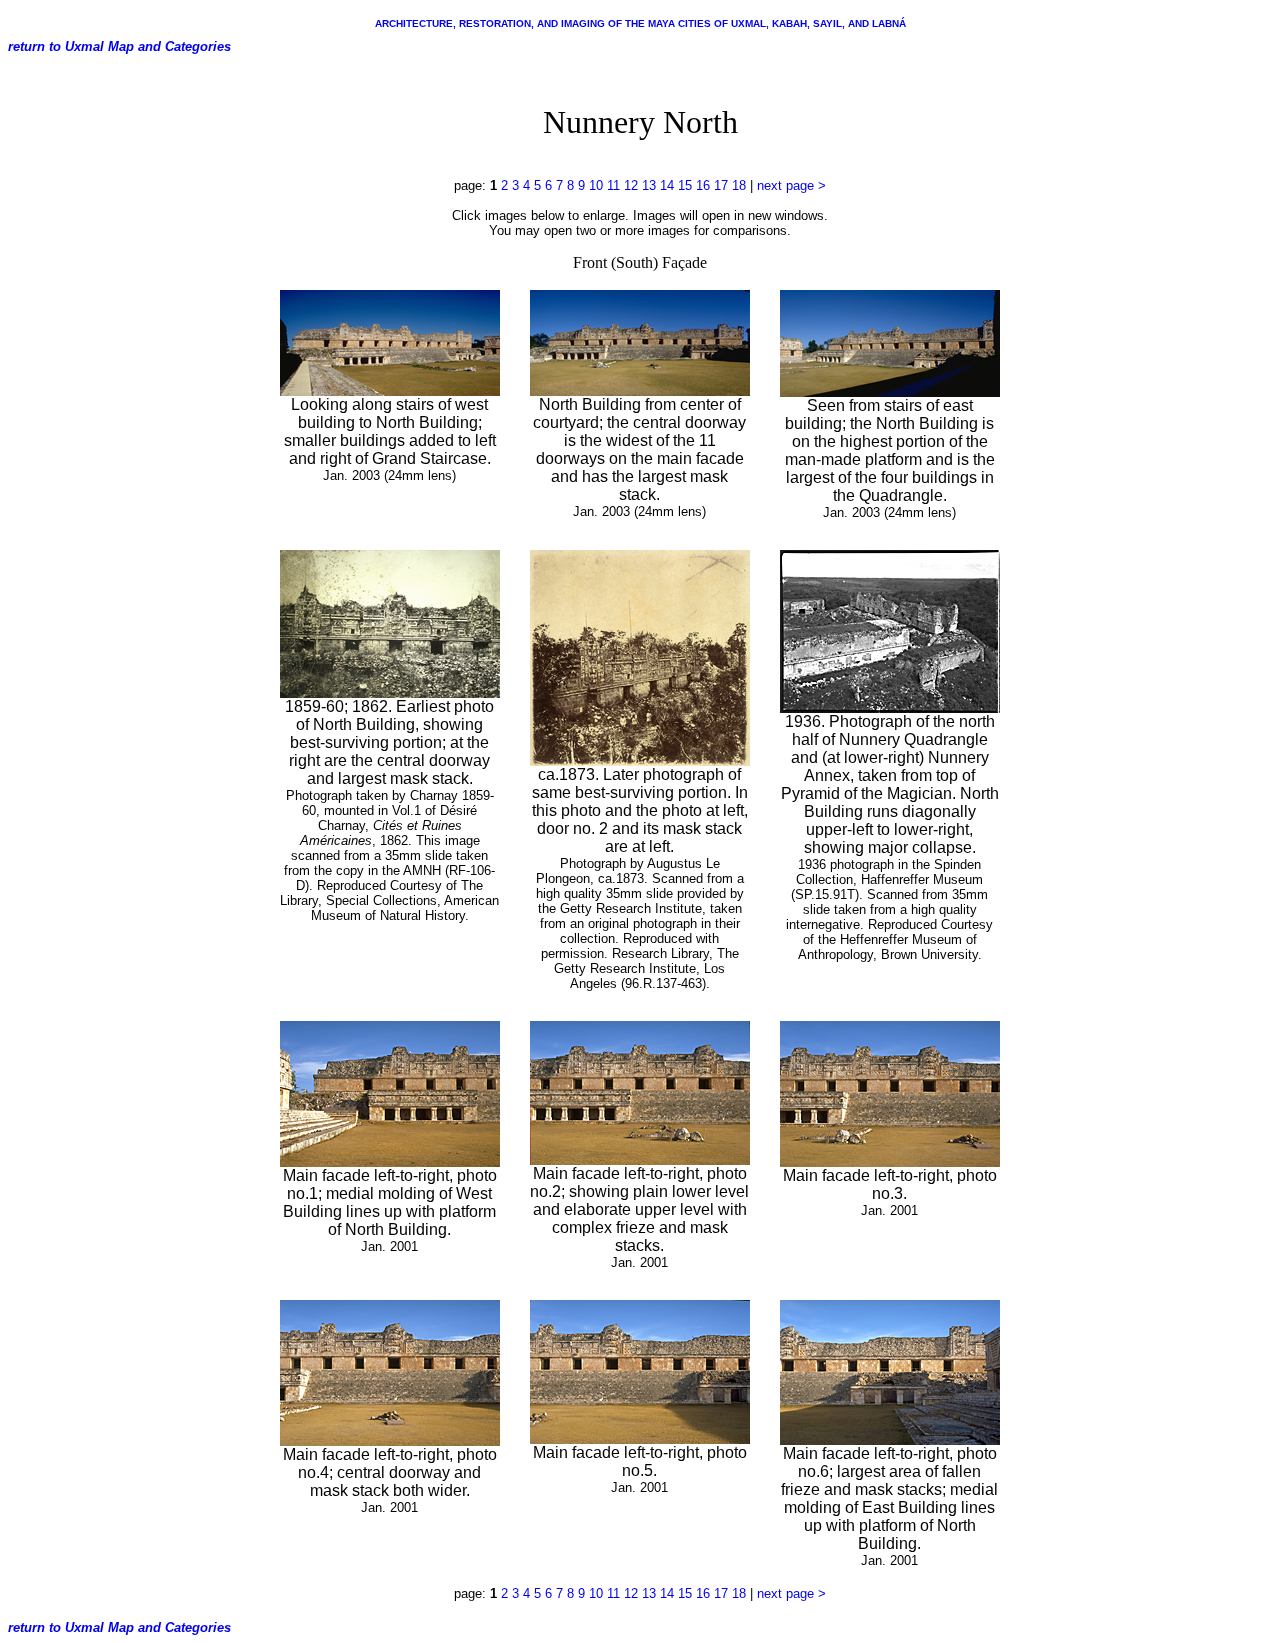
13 (649, 185)
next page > (791, 185)
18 (739, 185)
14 (667, 185)
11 (613, 185)
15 (685, 185)
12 (631, 185)
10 (596, 185)
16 (703, 185)
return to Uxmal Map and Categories (119, 46)
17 (721, 185)
